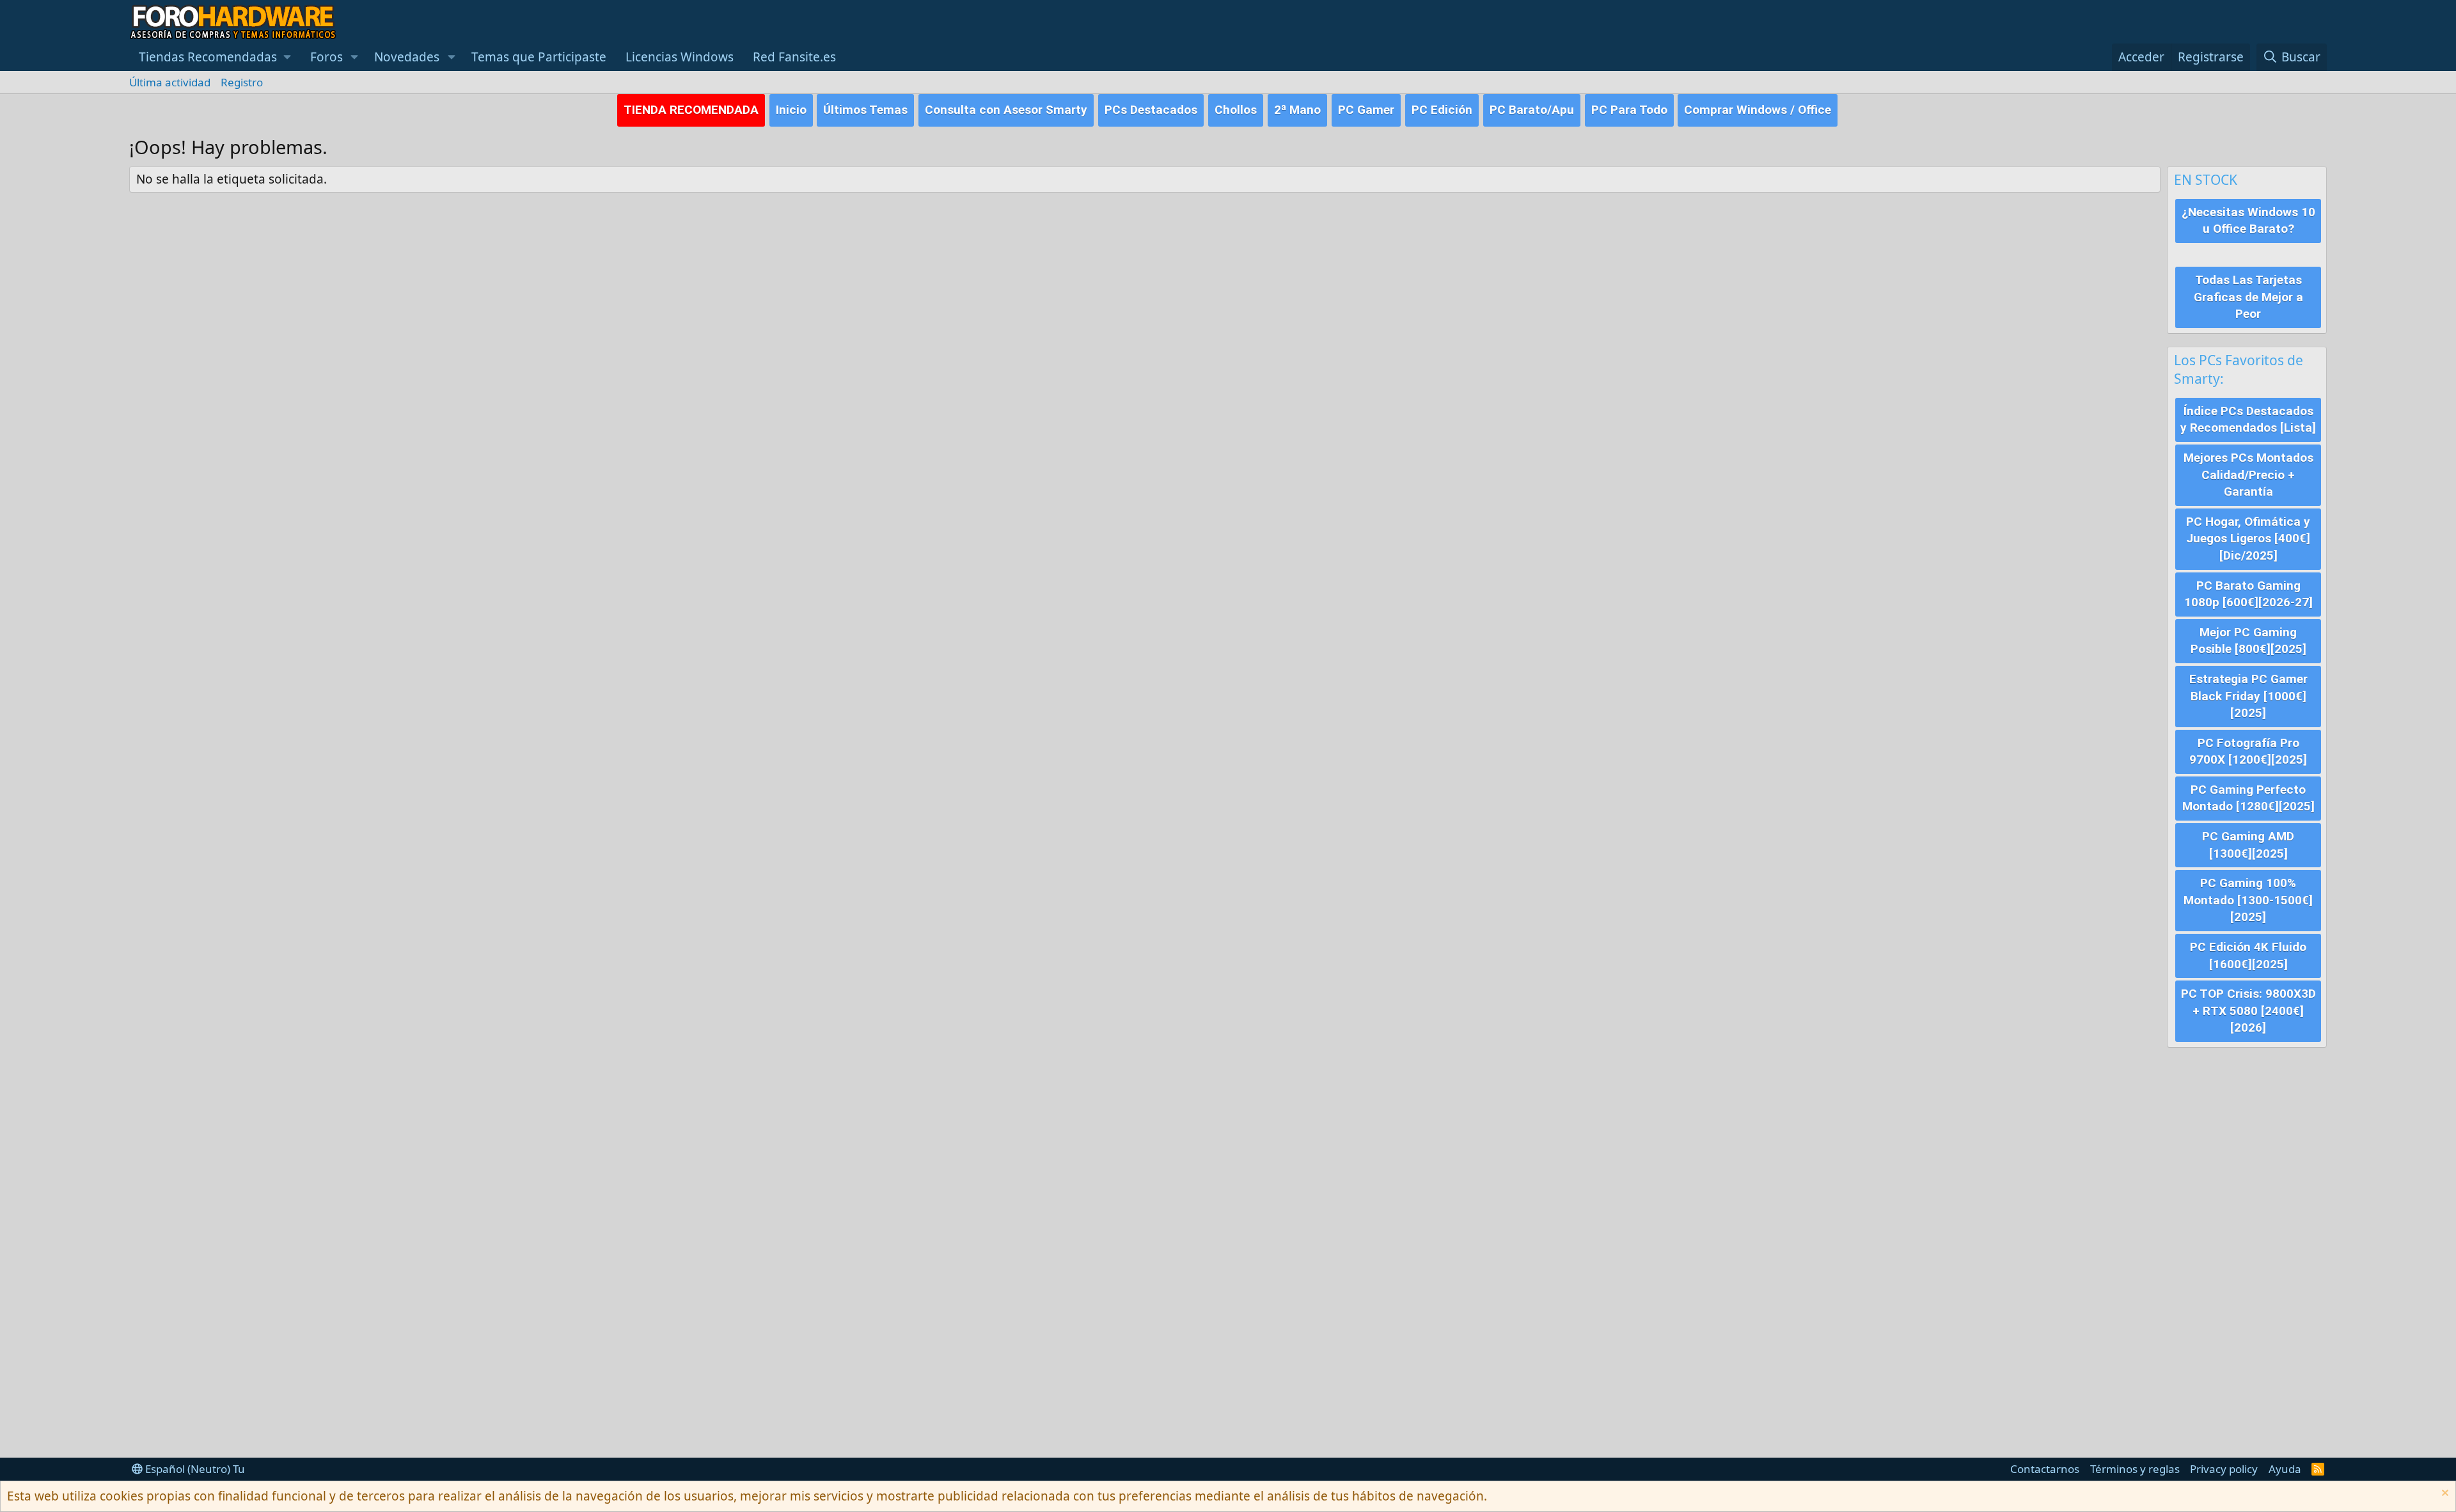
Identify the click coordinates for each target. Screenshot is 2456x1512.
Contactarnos (2045, 1469)
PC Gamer (1366, 110)
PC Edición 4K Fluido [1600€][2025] (2248, 956)
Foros (327, 57)
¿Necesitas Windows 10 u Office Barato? (2248, 221)
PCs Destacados (1151, 110)
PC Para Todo (1629, 110)
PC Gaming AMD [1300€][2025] (2248, 845)
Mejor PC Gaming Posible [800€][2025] (2248, 641)
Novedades (407, 57)
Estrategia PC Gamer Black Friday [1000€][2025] (2248, 696)
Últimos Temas (865, 110)
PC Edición (1442, 110)
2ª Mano (1297, 110)
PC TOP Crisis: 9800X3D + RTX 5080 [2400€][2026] (2248, 1011)
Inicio (791, 110)
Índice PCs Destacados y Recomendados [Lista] (2248, 420)
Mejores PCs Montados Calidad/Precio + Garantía (2248, 475)
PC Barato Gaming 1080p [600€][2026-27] (2248, 594)
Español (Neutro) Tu (194, 1469)
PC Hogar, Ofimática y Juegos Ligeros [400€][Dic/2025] (2248, 539)
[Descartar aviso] (2444, 1494)
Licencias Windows (680, 57)
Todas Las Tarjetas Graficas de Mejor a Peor (2248, 297)
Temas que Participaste (539, 57)
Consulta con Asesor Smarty (1006, 110)
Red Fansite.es (794, 57)
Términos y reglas (2135, 1469)
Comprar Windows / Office (1758, 110)
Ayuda (2285, 1469)
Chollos (1236, 110)
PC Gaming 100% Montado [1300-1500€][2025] (2248, 900)
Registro (242, 82)
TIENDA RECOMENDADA (691, 110)
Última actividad (170, 82)
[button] (215, 57)
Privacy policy (2224, 1469)
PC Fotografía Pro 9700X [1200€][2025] (2248, 752)
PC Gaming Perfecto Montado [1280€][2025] (2248, 798)
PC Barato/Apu (1532, 110)
